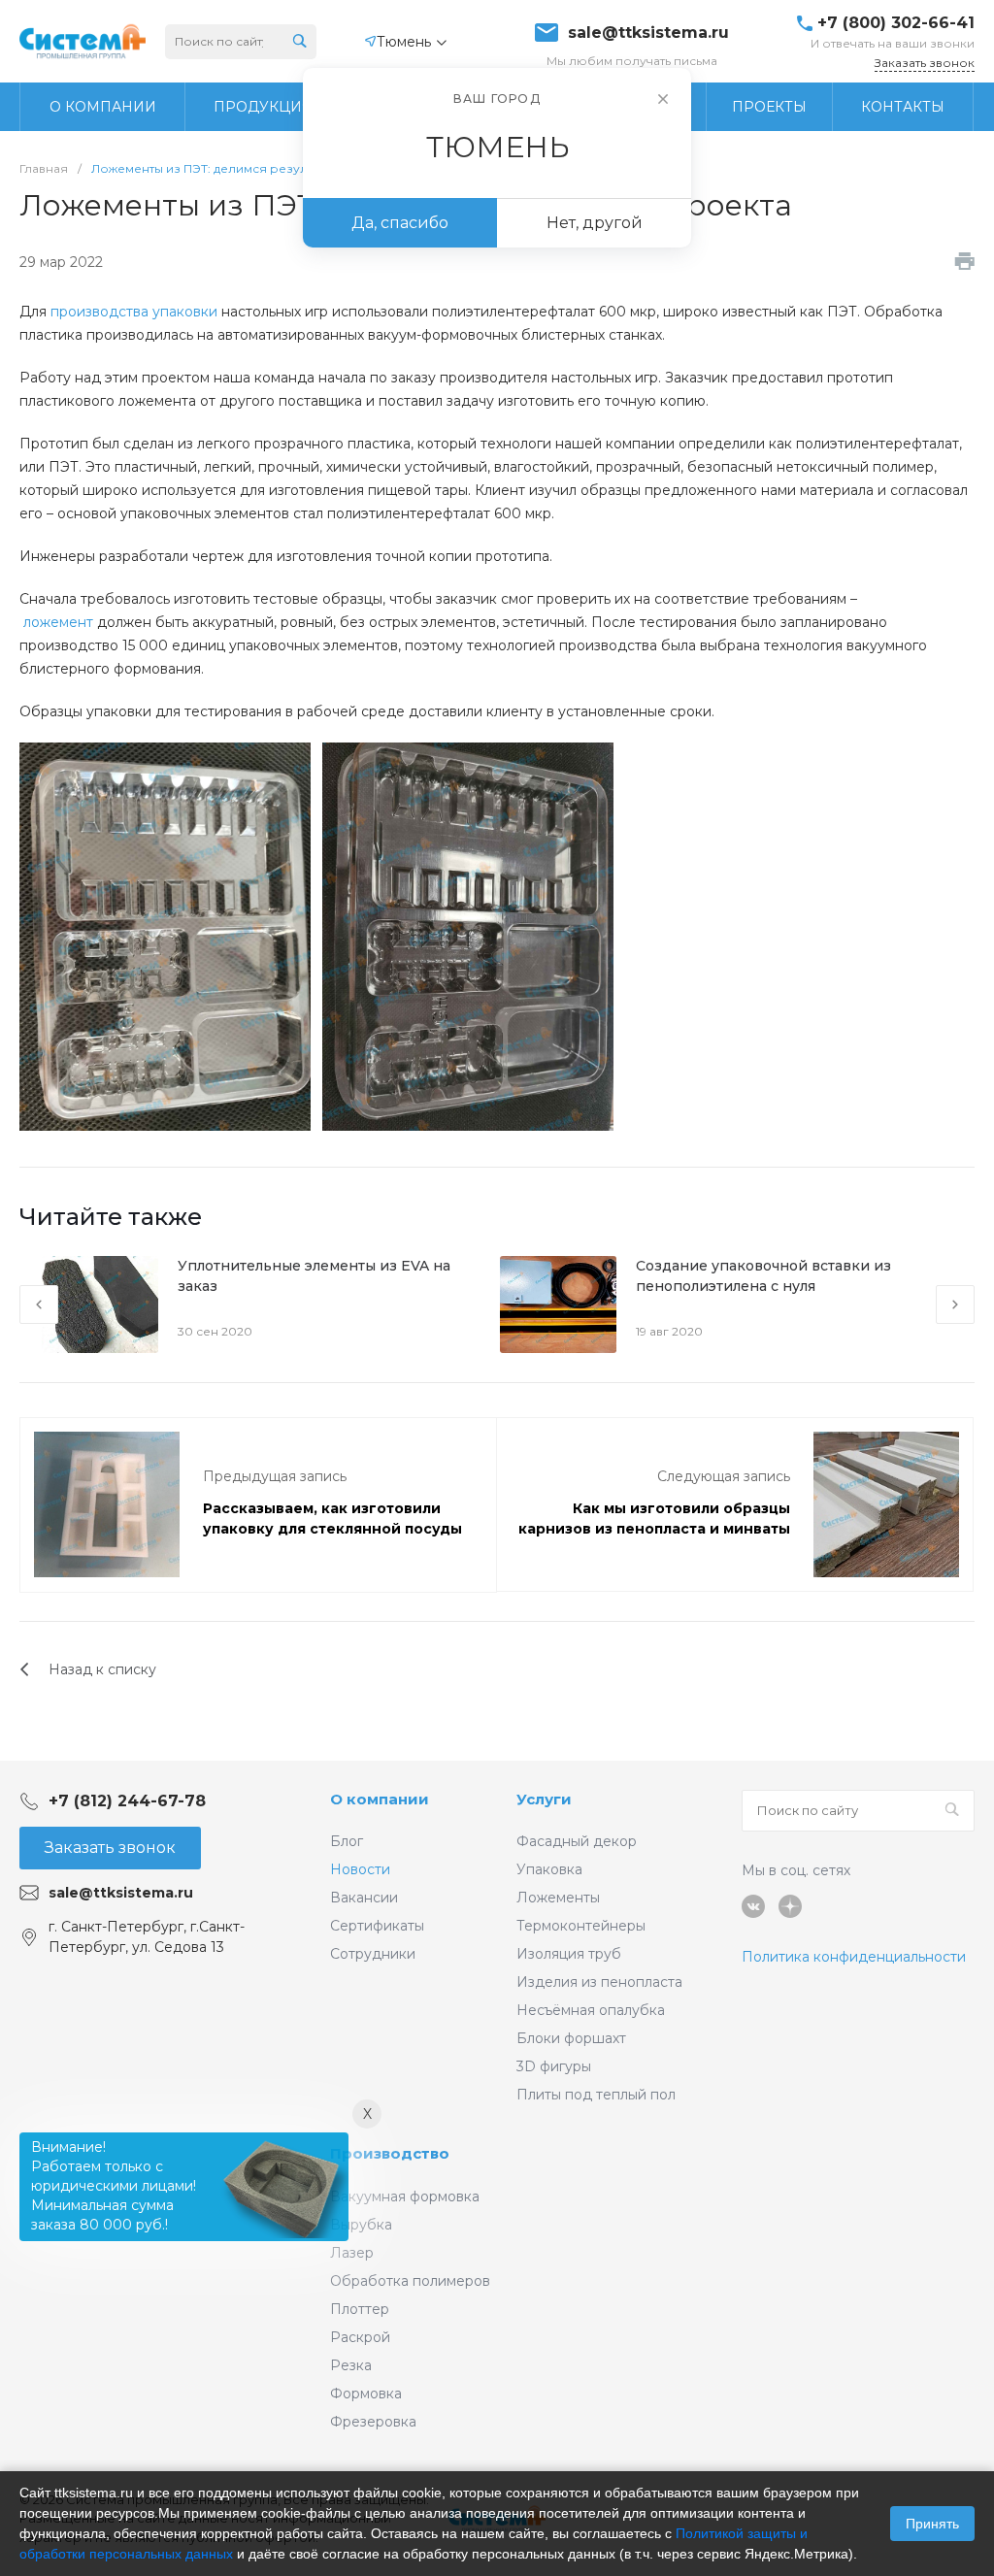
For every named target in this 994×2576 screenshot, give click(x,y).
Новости (360, 1869)
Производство (390, 2153)
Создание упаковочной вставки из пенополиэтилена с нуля (763, 1276)
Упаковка (549, 1869)
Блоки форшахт (571, 2038)
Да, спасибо (400, 223)
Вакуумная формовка (405, 2196)
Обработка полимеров (410, 2281)
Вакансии (364, 1898)
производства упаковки (134, 312)
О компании (380, 1799)
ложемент (58, 622)
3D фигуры (554, 2066)
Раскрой (360, 2337)
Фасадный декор (577, 1841)
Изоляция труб (569, 1954)
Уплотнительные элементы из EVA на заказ (314, 1276)
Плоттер (360, 2309)
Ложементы (558, 1898)
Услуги (544, 1799)
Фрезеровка (373, 2422)
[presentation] (39, 1305)
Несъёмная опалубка (591, 2010)
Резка (351, 2365)
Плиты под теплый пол (596, 2095)
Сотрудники (373, 1954)
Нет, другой (595, 223)
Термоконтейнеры (581, 1926)
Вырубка (361, 2225)
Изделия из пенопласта (599, 1982)
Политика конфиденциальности (854, 1957)
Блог (347, 1841)
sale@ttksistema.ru (648, 33)
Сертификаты (377, 1926)
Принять (932, 2524)
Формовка (366, 2394)
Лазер (352, 2253)
